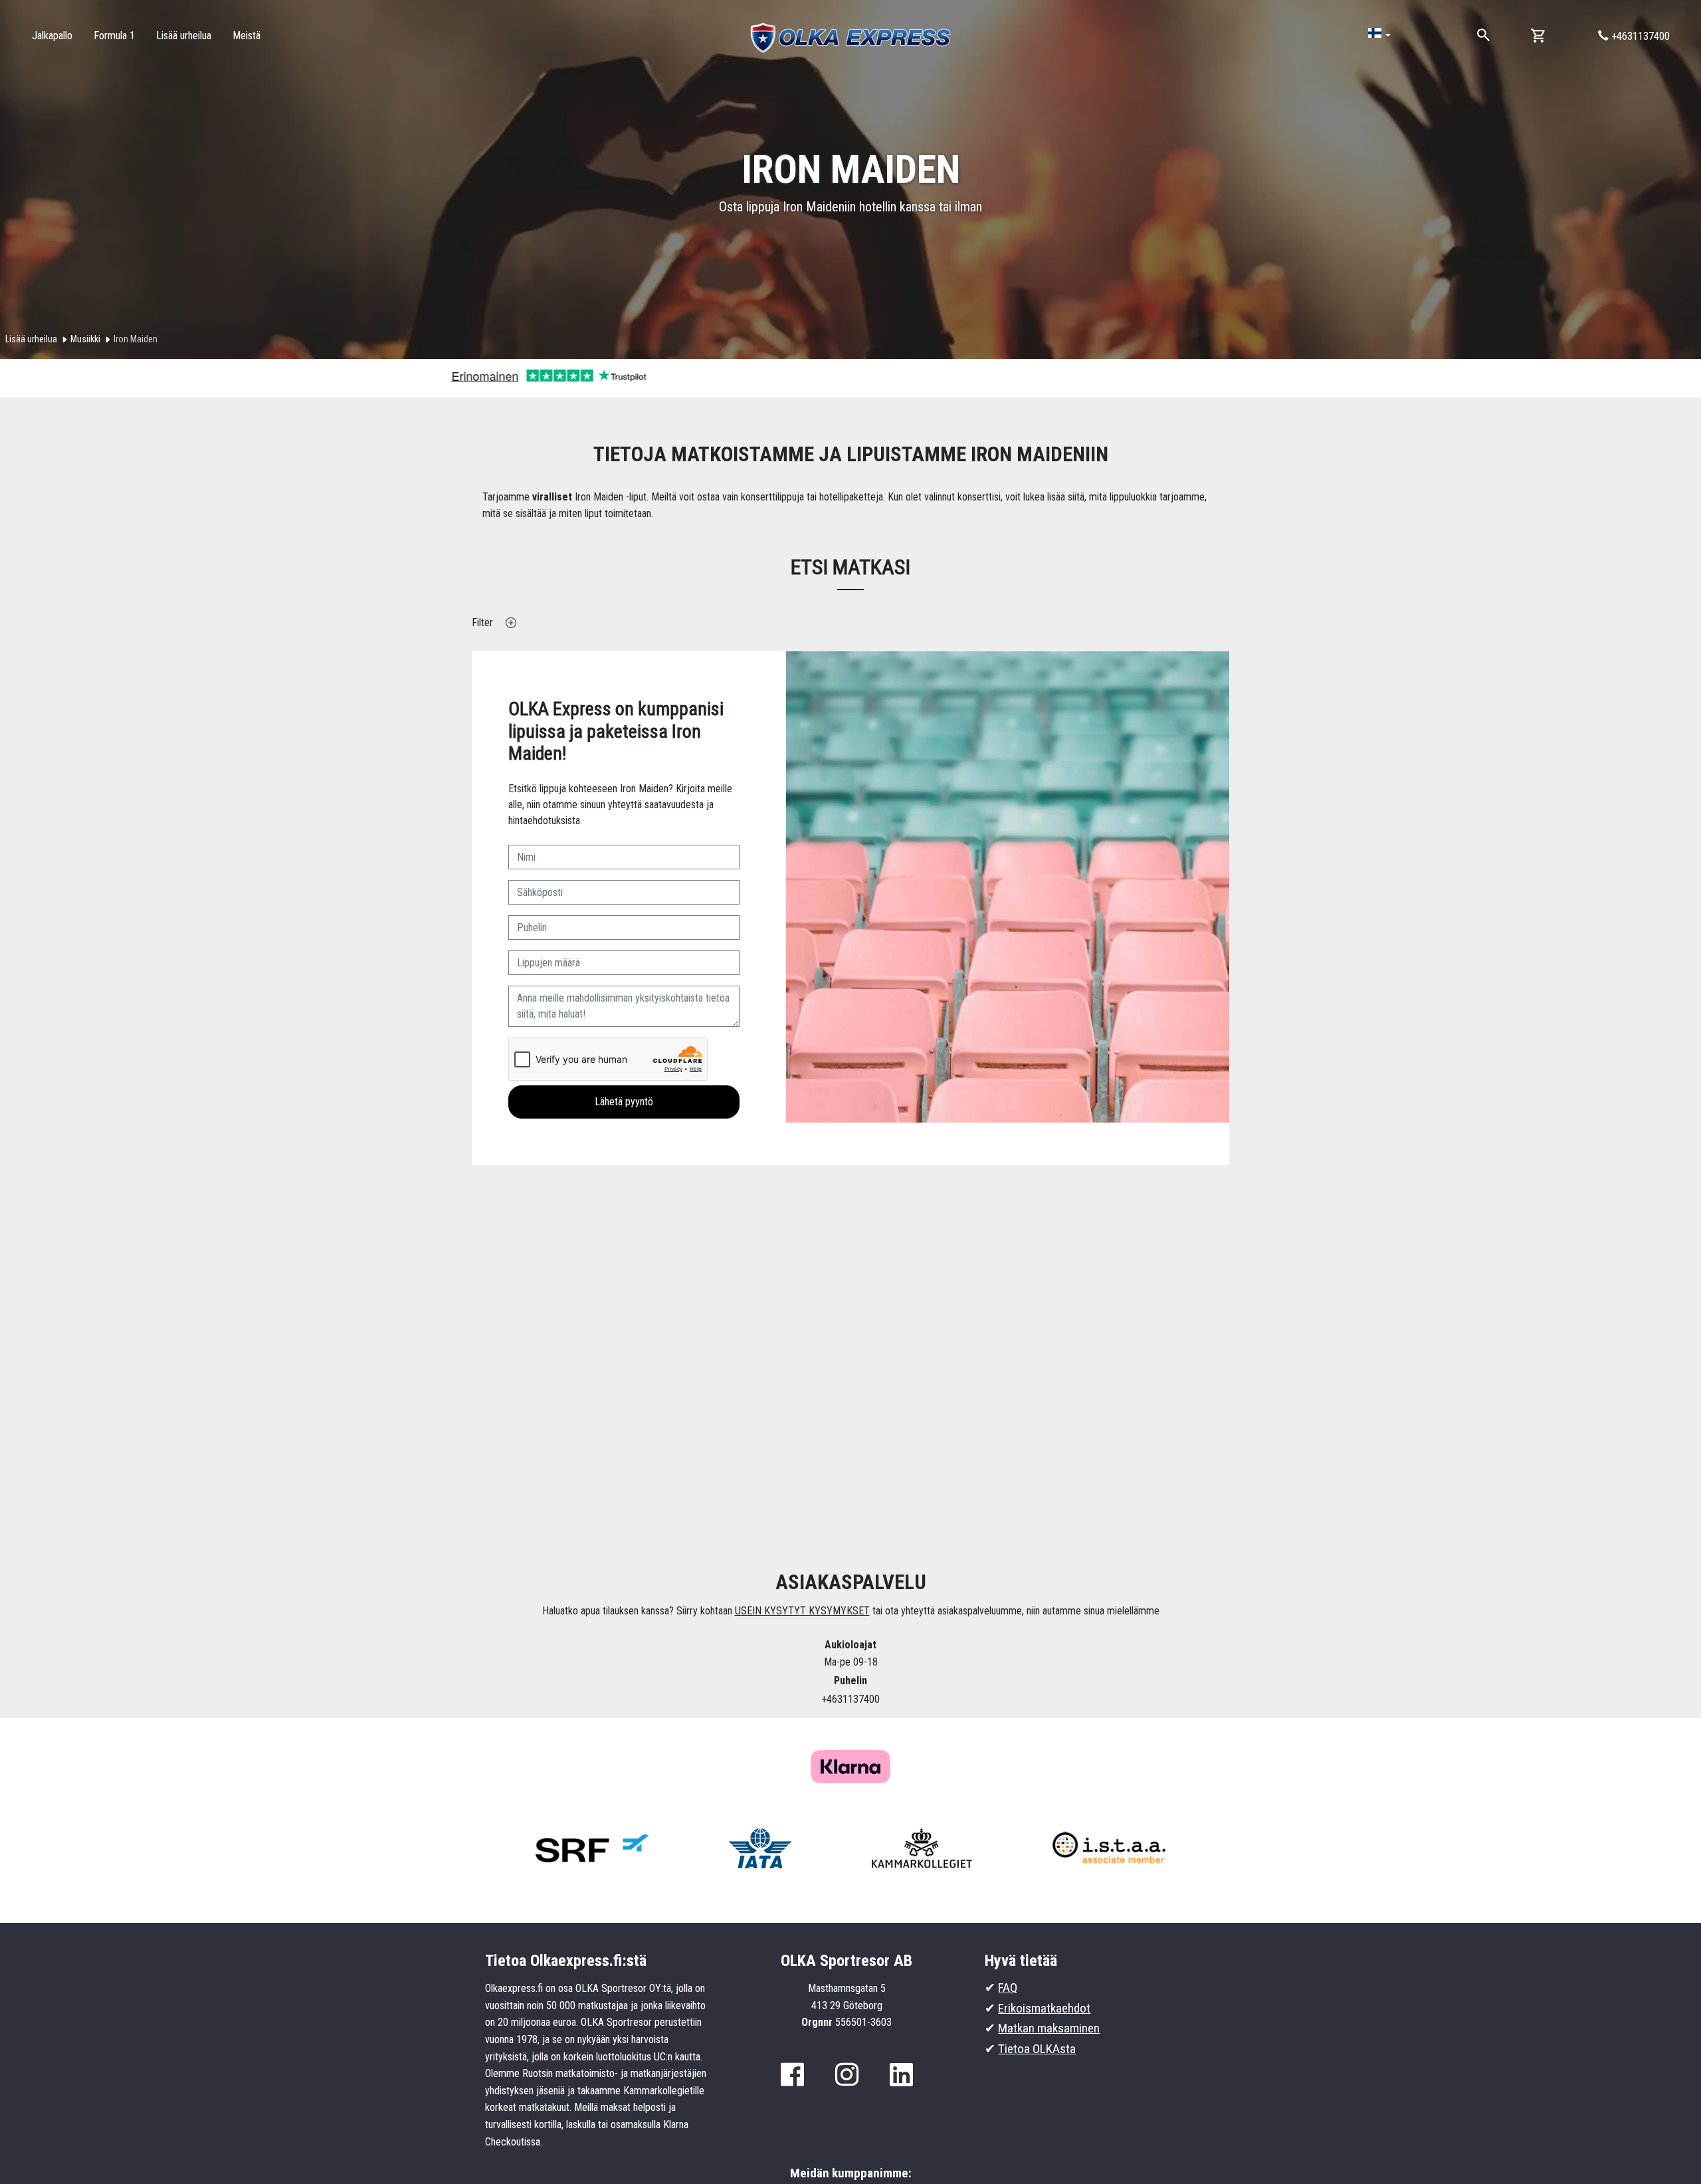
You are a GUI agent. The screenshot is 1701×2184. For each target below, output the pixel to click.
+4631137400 (1639, 36)
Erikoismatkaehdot (1044, 2008)
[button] (1379, 34)
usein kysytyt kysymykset (802, 1611)
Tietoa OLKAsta (1037, 2049)
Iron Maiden (136, 339)
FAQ (1008, 1988)
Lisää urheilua (31, 339)
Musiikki (85, 339)
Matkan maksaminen (1049, 2028)
